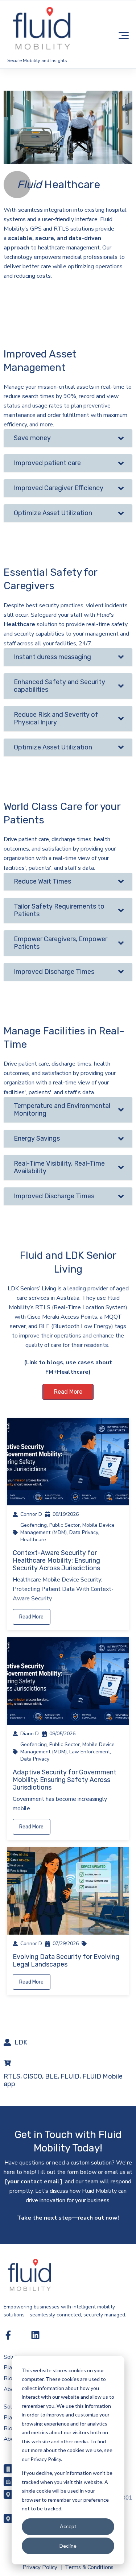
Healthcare (33, 1540)
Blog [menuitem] (10, 2378)
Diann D (30, 1734)
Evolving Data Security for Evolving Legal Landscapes (66, 1961)
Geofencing (34, 1525)
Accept (68, 2526)
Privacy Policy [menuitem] (40, 2567)
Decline (68, 2546)
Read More (68, 1392)
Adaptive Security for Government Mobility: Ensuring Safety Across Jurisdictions (65, 1780)
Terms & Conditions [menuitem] (89, 2567)
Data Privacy (84, 1532)
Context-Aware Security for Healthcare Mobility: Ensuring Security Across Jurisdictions (56, 1560)
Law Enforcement (90, 1752)
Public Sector (65, 1525)
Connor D (31, 1514)
